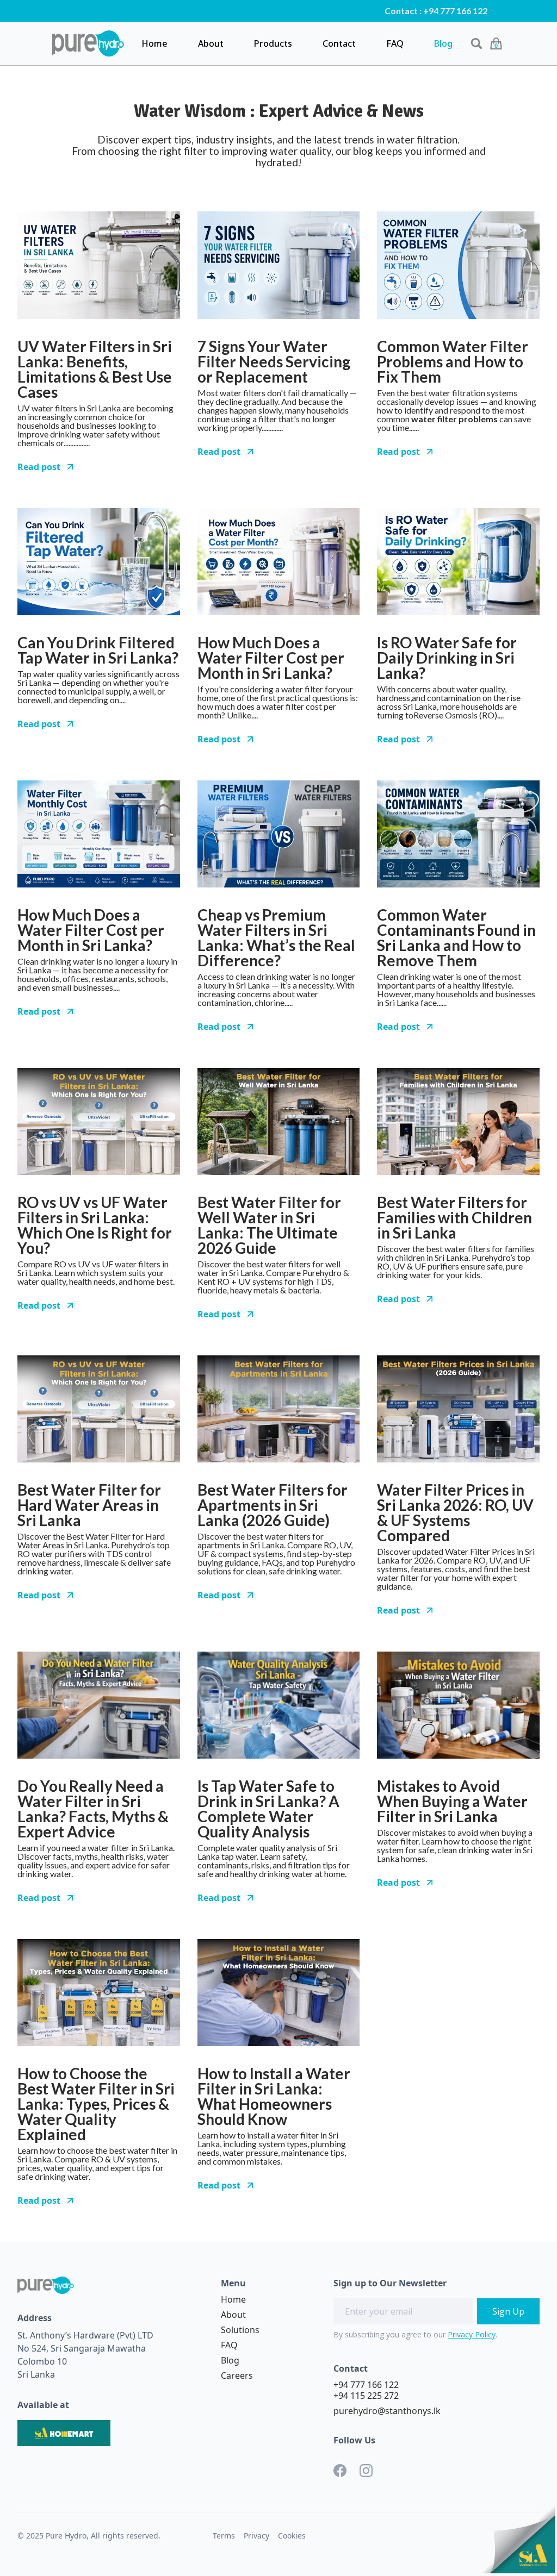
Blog (443, 43)
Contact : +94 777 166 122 (436, 11)
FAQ (395, 43)
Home (154, 43)
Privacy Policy (472, 2334)
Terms (224, 2536)
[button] (496, 43)
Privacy (256, 2536)
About (211, 43)
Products (273, 43)
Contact (339, 43)
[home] (88, 43)
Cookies (292, 2536)
